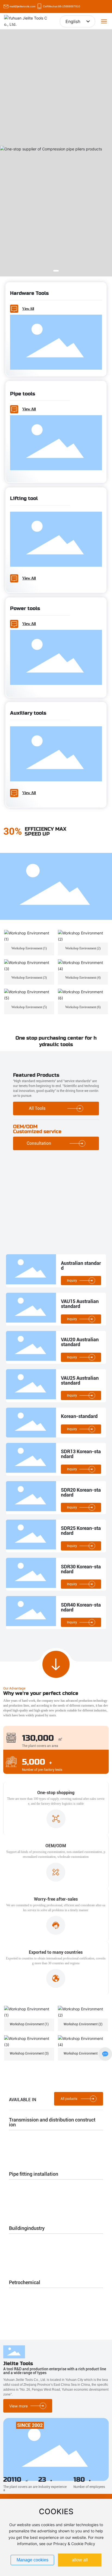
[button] (56, 271)
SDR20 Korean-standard (81, 1492)
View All (28, 309)
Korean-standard (79, 1416)
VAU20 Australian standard (80, 1342)
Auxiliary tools (28, 713)
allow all (80, 2560)
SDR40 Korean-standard (81, 1607)
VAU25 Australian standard (80, 1380)
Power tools (25, 608)
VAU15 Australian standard (80, 1304)
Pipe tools (23, 394)
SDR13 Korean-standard (81, 1454)
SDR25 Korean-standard (81, 1531)
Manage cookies (32, 2560)
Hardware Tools (29, 293)
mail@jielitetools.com (22, 6)
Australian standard (81, 1266)
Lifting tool (24, 498)
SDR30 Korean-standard (81, 1569)
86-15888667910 (69, 6)
